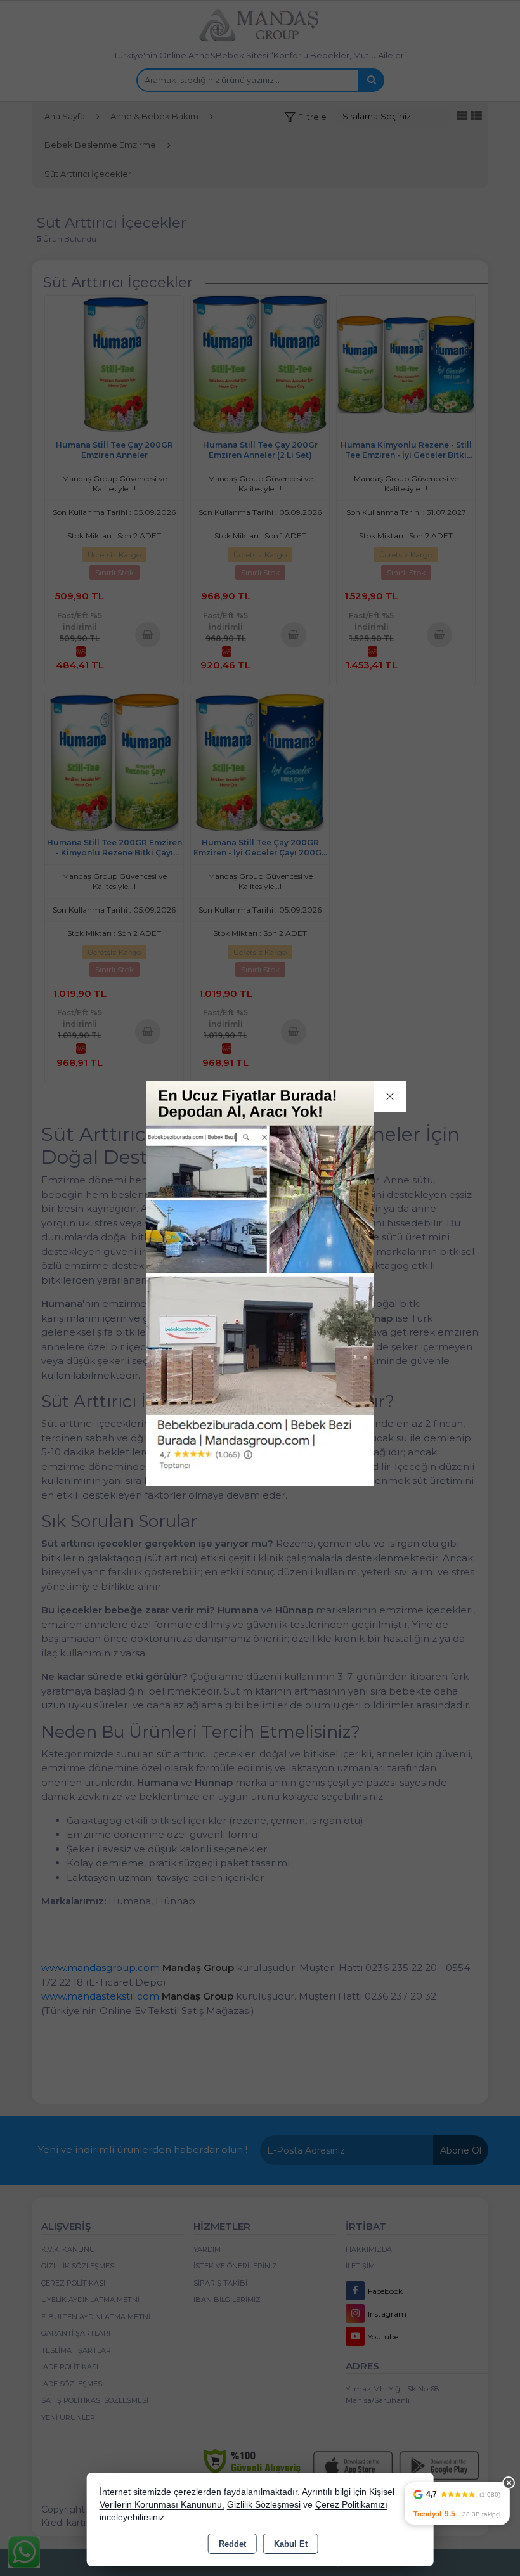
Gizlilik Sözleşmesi (264, 2505)
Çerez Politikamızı (351, 2505)
